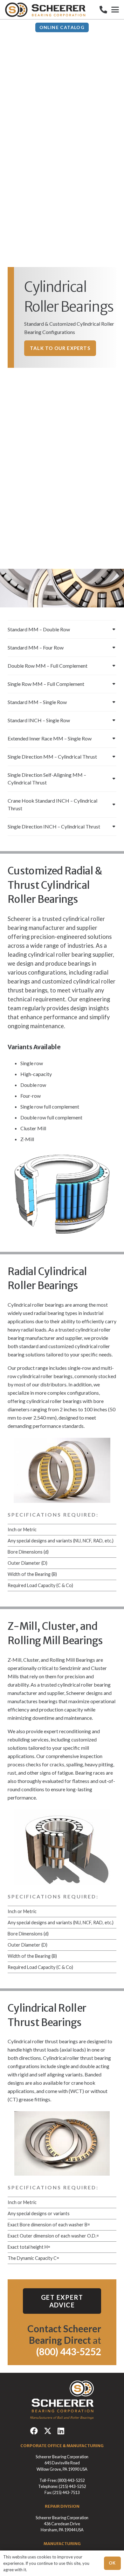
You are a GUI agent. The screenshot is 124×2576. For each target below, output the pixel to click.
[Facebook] (34, 2431)
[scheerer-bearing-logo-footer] (62, 2400)
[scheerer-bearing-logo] (45, 10)
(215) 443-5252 (72, 2486)
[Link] (103, 9)
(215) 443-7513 (66, 2492)
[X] (48, 2431)
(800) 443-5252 (71, 2480)
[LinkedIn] (61, 2431)
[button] (115, 10)
